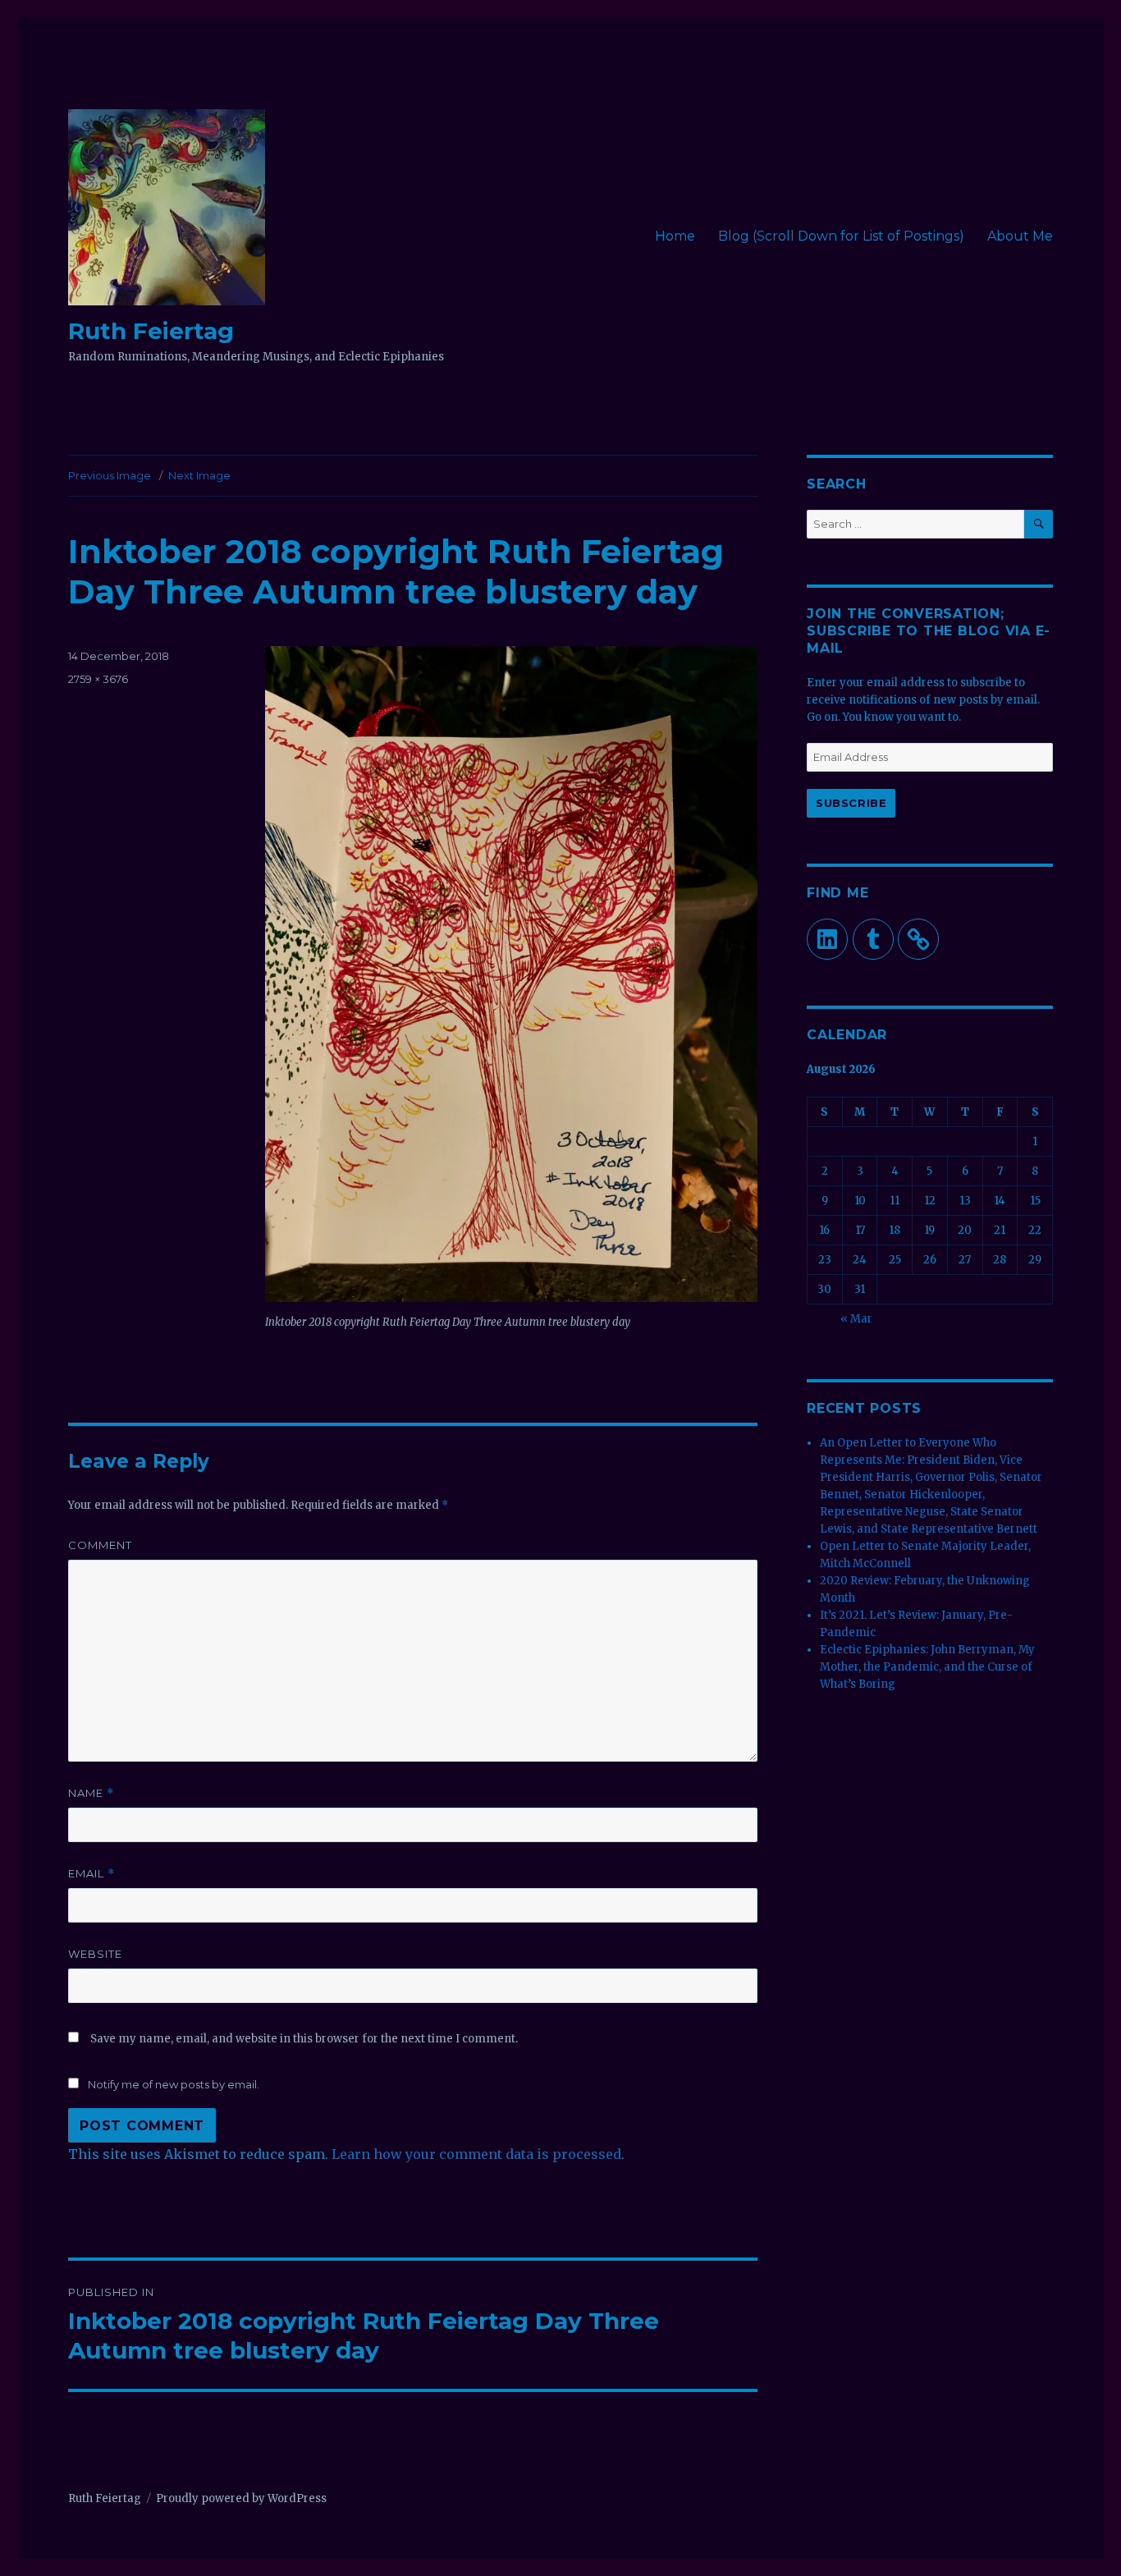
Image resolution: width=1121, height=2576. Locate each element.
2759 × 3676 (98, 679)
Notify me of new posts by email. (174, 2084)
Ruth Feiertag (151, 331)
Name (91, 1793)
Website (95, 1954)
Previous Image (110, 475)
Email (92, 1874)
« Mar (856, 1319)
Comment (100, 1545)
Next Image (199, 475)
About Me (1020, 236)
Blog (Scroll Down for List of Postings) (841, 236)
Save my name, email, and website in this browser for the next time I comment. (304, 2039)
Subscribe (851, 803)
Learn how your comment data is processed (476, 2154)
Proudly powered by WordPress (241, 2498)
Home (675, 236)
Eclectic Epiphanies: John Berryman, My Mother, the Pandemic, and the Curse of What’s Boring (927, 1667)
